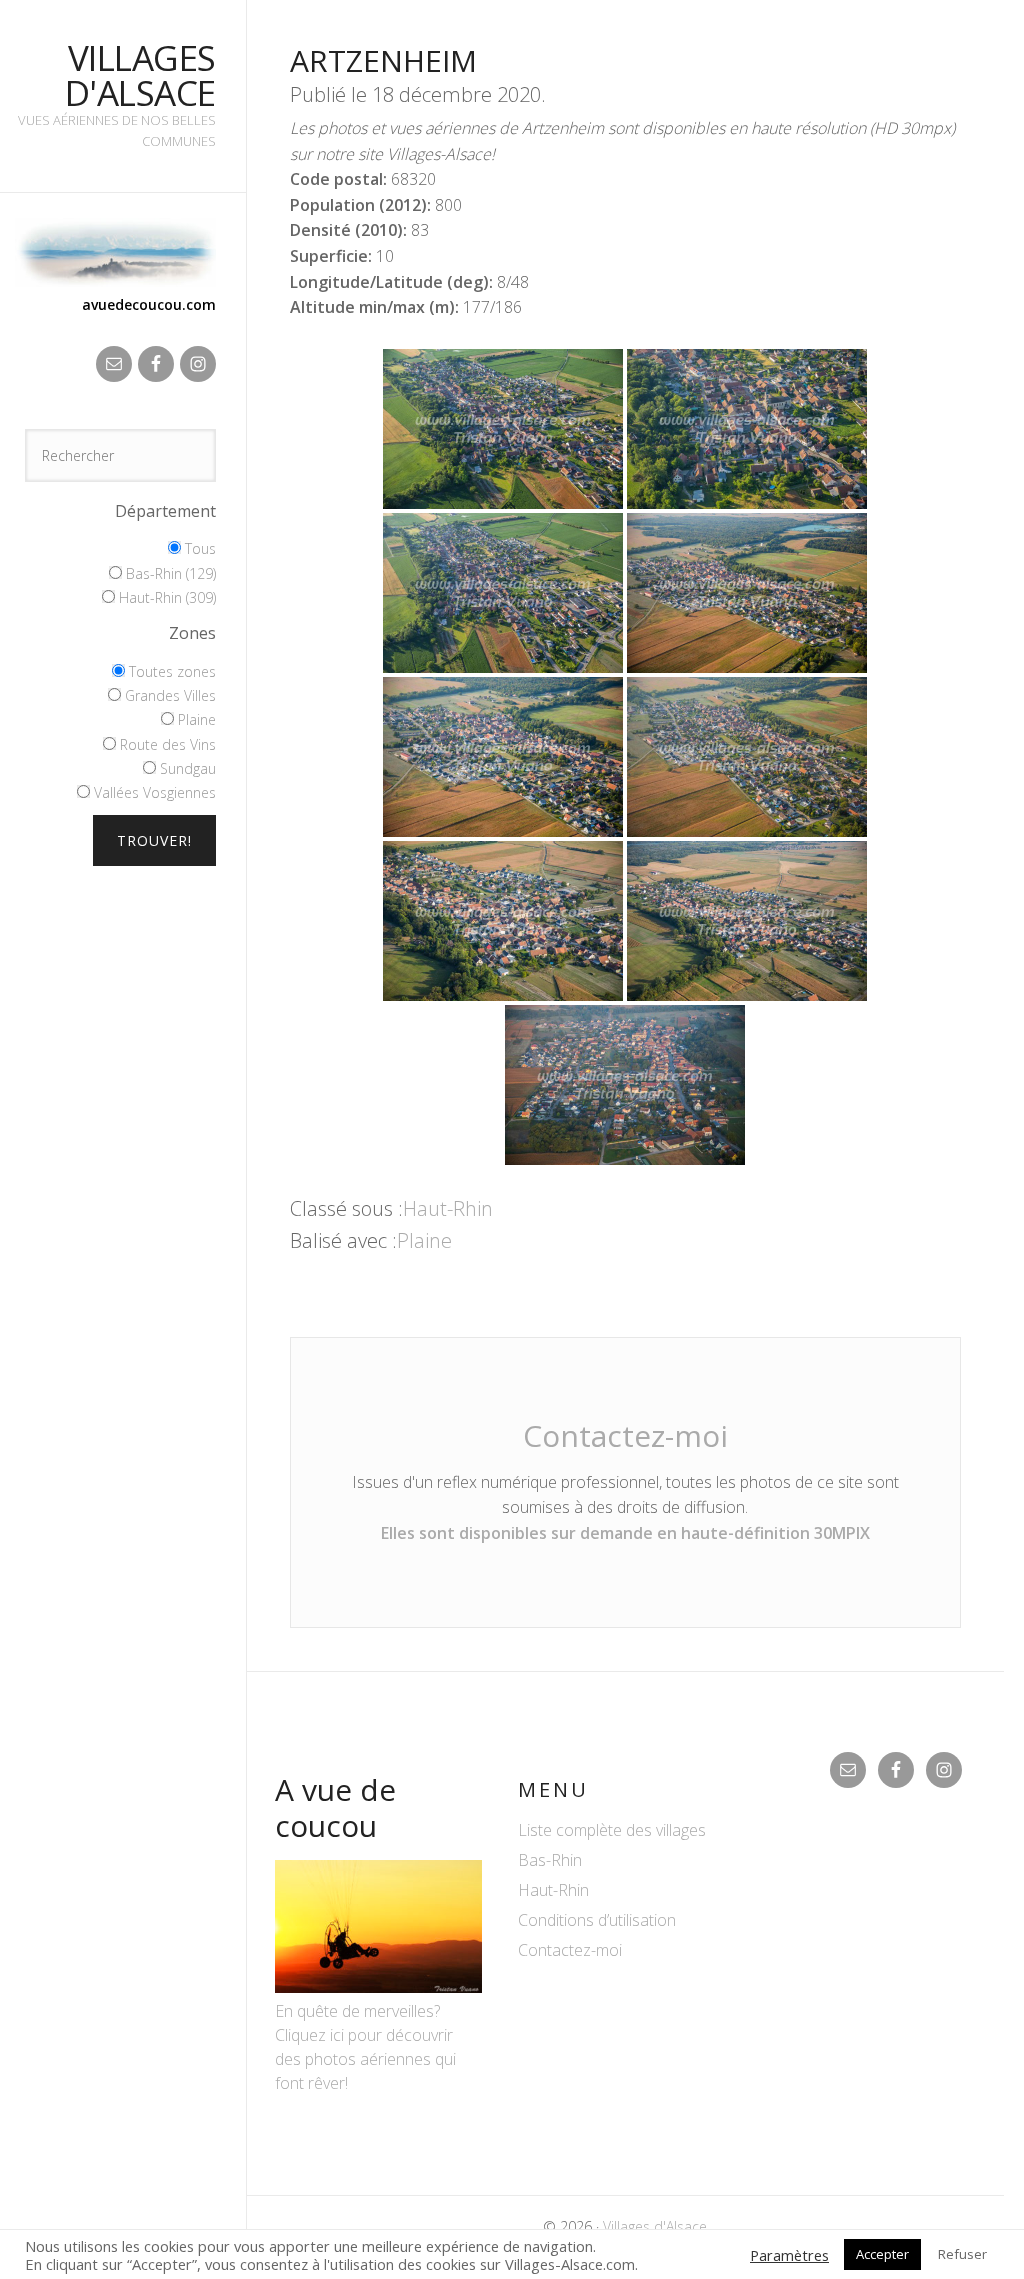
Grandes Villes (168, 695)
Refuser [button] (962, 2254)
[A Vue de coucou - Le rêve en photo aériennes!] (378, 1987)
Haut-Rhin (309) (165, 597)
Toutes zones (170, 671)
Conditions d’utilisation (597, 1920)
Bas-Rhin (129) (169, 573)
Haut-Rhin (448, 1208)
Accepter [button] (882, 2254)
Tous (198, 548)
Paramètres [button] (789, 2255)
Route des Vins (166, 744)
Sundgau (186, 768)
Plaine (195, 719)
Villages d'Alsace (140, 75)
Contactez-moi (625, 1435)
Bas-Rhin (550, 1860)
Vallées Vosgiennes (153, 792)
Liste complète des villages (612, 1830)
